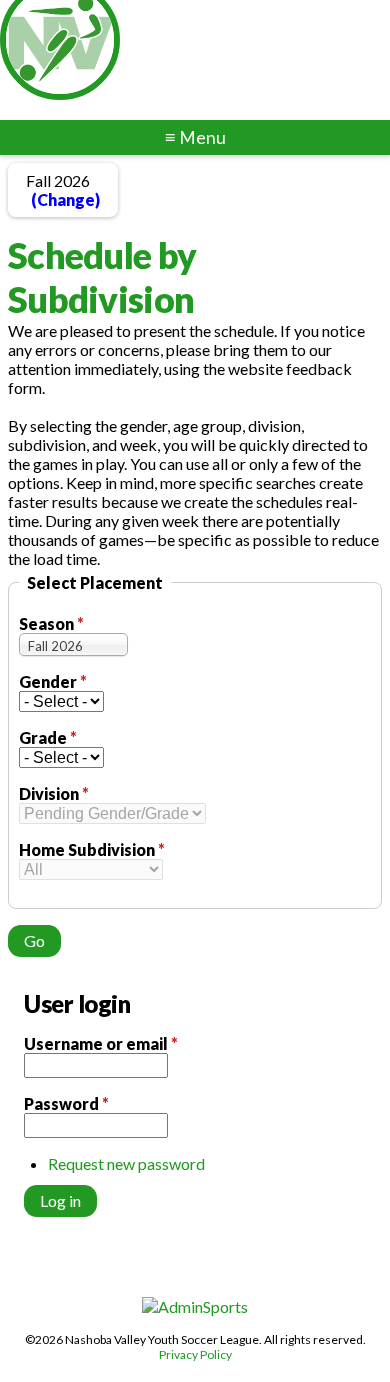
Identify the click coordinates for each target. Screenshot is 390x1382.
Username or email (101, 1043)
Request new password (126, 1163)
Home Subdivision (92, 849)
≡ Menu (195, 137)
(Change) (65, 199)
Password (66, 1103)
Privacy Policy (195, 1354)
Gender (53, 681)
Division (54, 793)
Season (51, 623)
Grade (48, 737)
